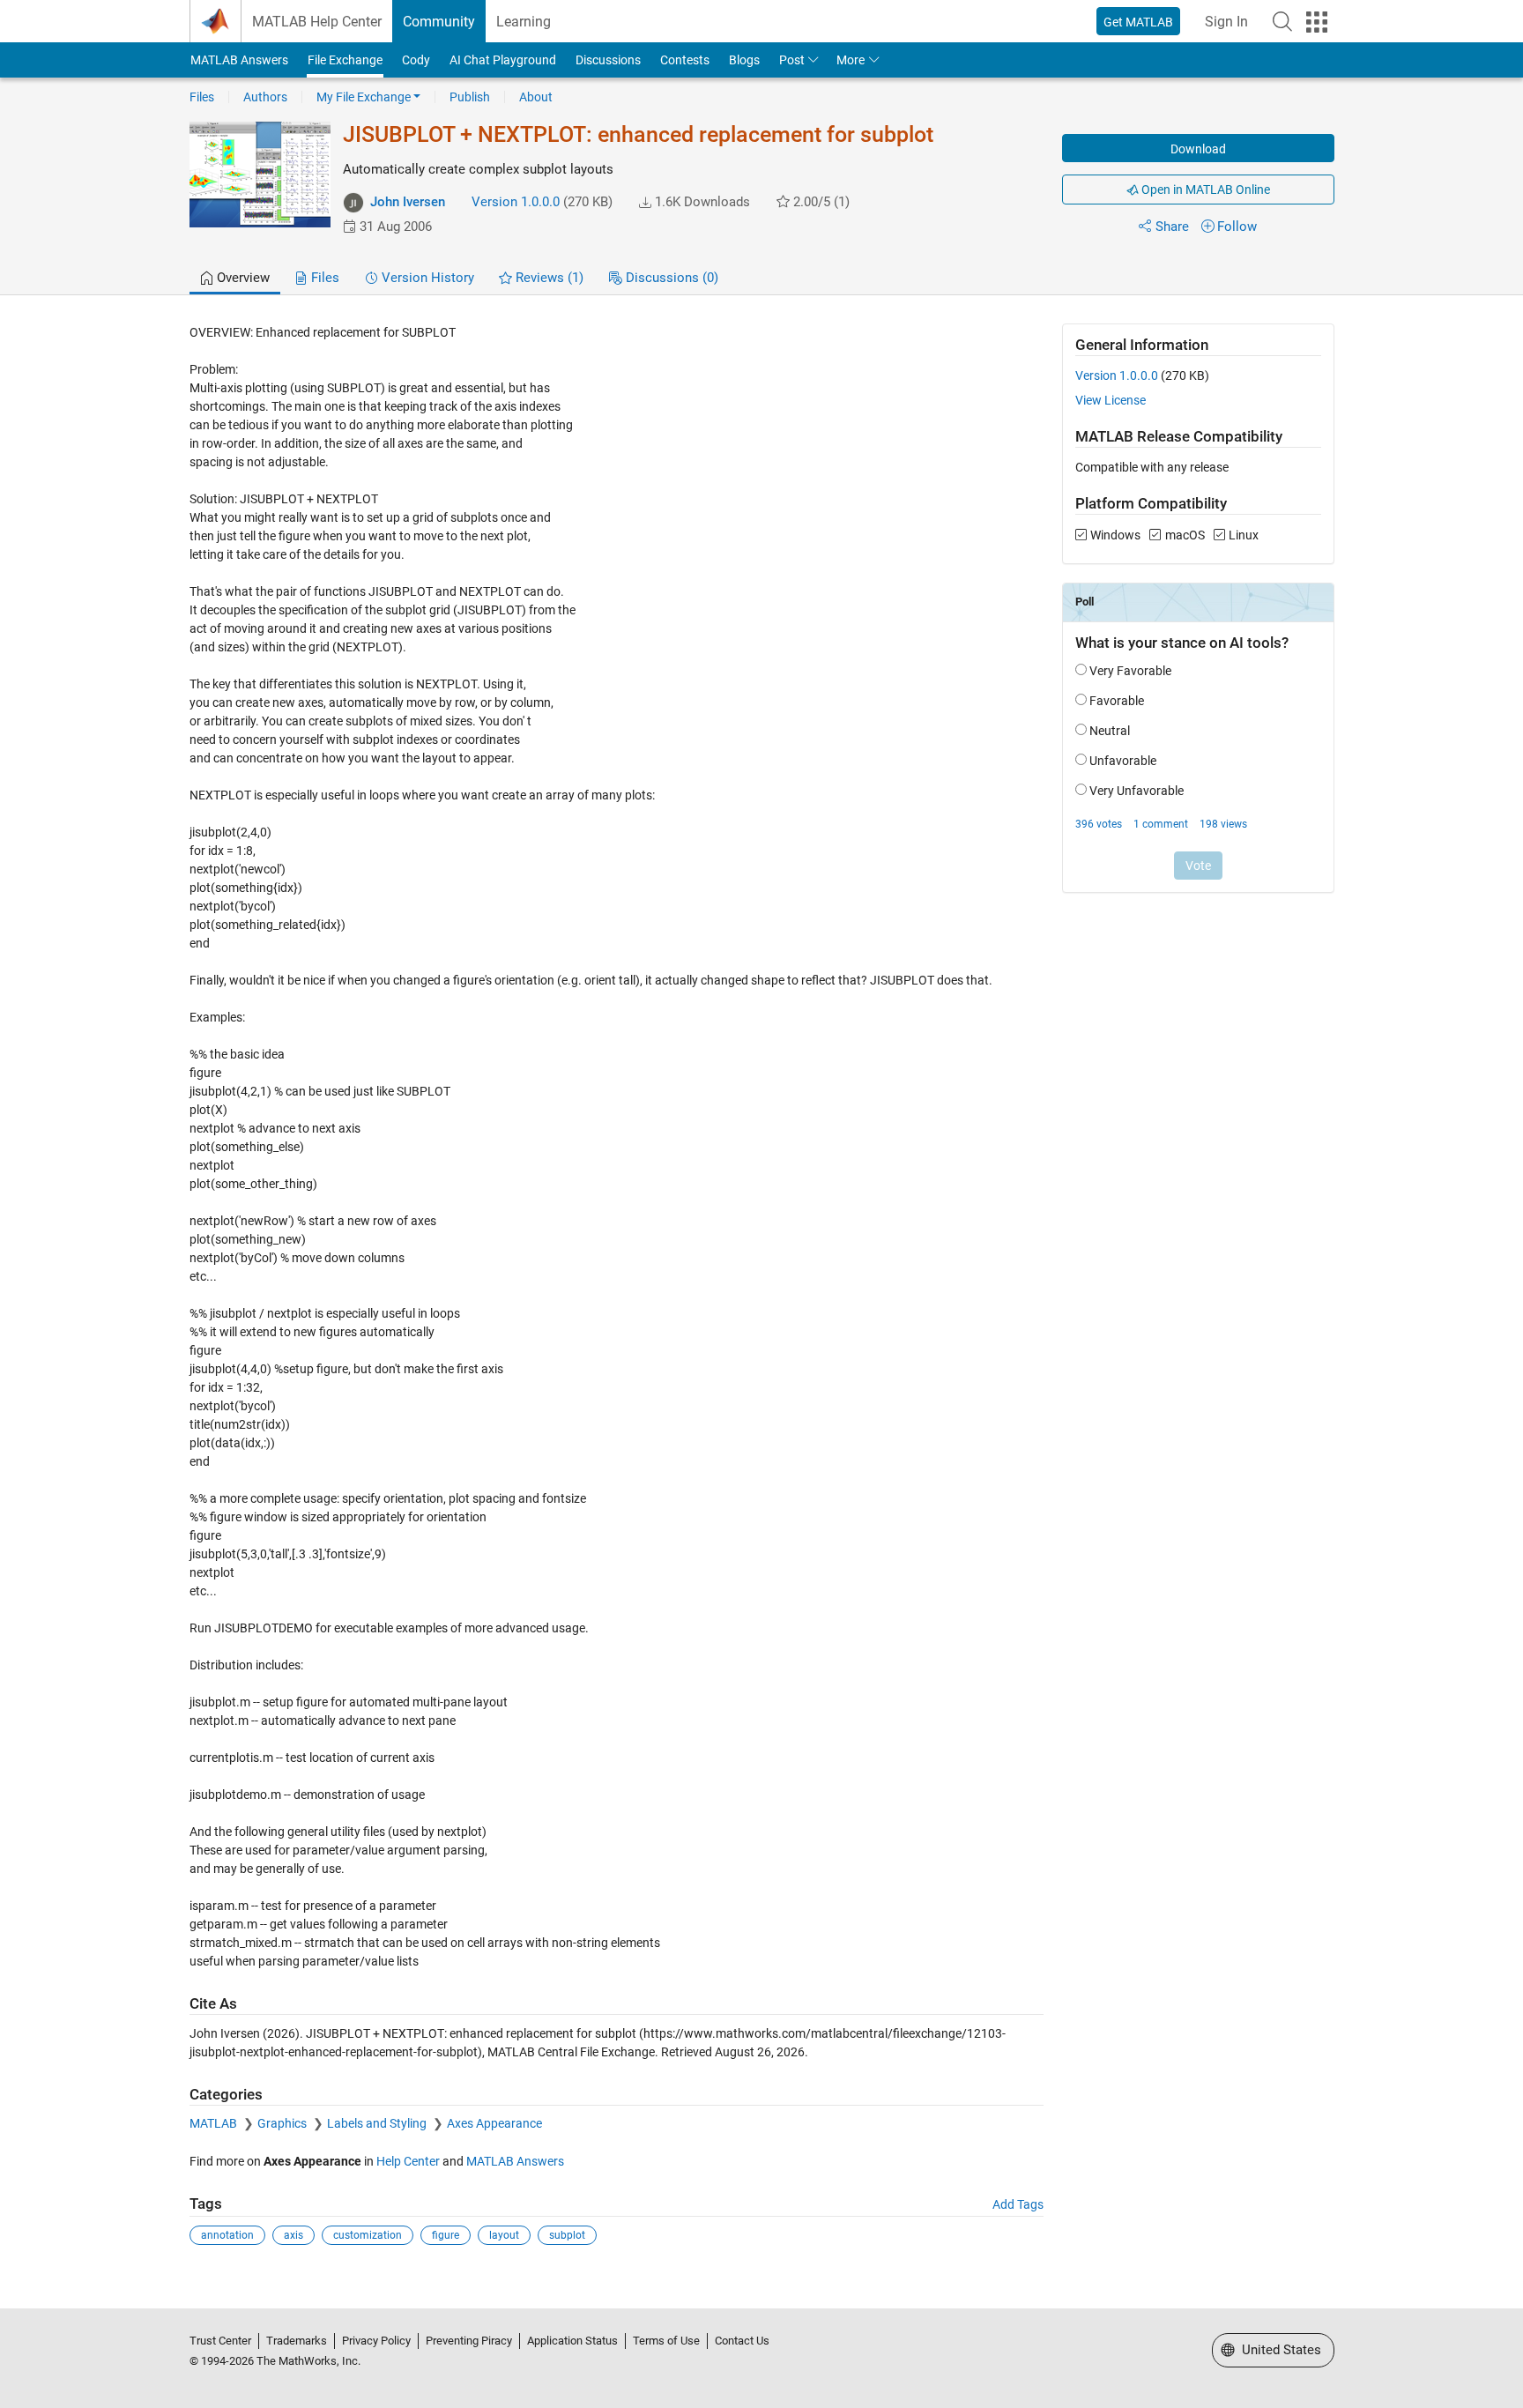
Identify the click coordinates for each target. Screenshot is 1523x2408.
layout (504, 2235)
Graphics (283, 2123)
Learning (524, 22)
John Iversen (408, 202)
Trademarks (297, 2341)
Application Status (572, 2341)
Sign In (1226, 22)
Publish (470, 97)
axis (293, 2235)
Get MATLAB (1138, 22)
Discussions (608, 60)
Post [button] (792, 60)
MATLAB (215, 2123)
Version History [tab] (426, 278)
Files (202, 97)
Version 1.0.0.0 (516, 202)
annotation (227, 2235)
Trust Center (220, 2341)
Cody (416, 60)
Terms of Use (666, 2341)
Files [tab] (323, 278)
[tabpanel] (762, 1297)
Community (439, 22)
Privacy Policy (376, 2341)
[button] (1282, 21)
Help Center (408, 2161)
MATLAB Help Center (317, 22)
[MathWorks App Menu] (1317, 22)
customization (368, 2235)
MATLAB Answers (239, 60)
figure (446, 2235)
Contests (685, 60)
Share (1172, 227)
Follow (1237, 227)
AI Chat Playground (503, 60)
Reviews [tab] (548, 278)
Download (1198, 149)
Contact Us (742, 2341)
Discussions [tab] (670, 278)
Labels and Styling (378, 2123)
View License (1111, 400)
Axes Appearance (494, 2123)
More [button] (851, 60)
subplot (567, 2235)
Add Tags (1018, 2204)
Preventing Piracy (469, 2341)
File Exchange (345, 60)
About (536, 97)
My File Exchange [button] (364, 97)
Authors (265, 97)
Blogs (744, 60)
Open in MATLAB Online (1204, 190)
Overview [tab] (241, 278)
